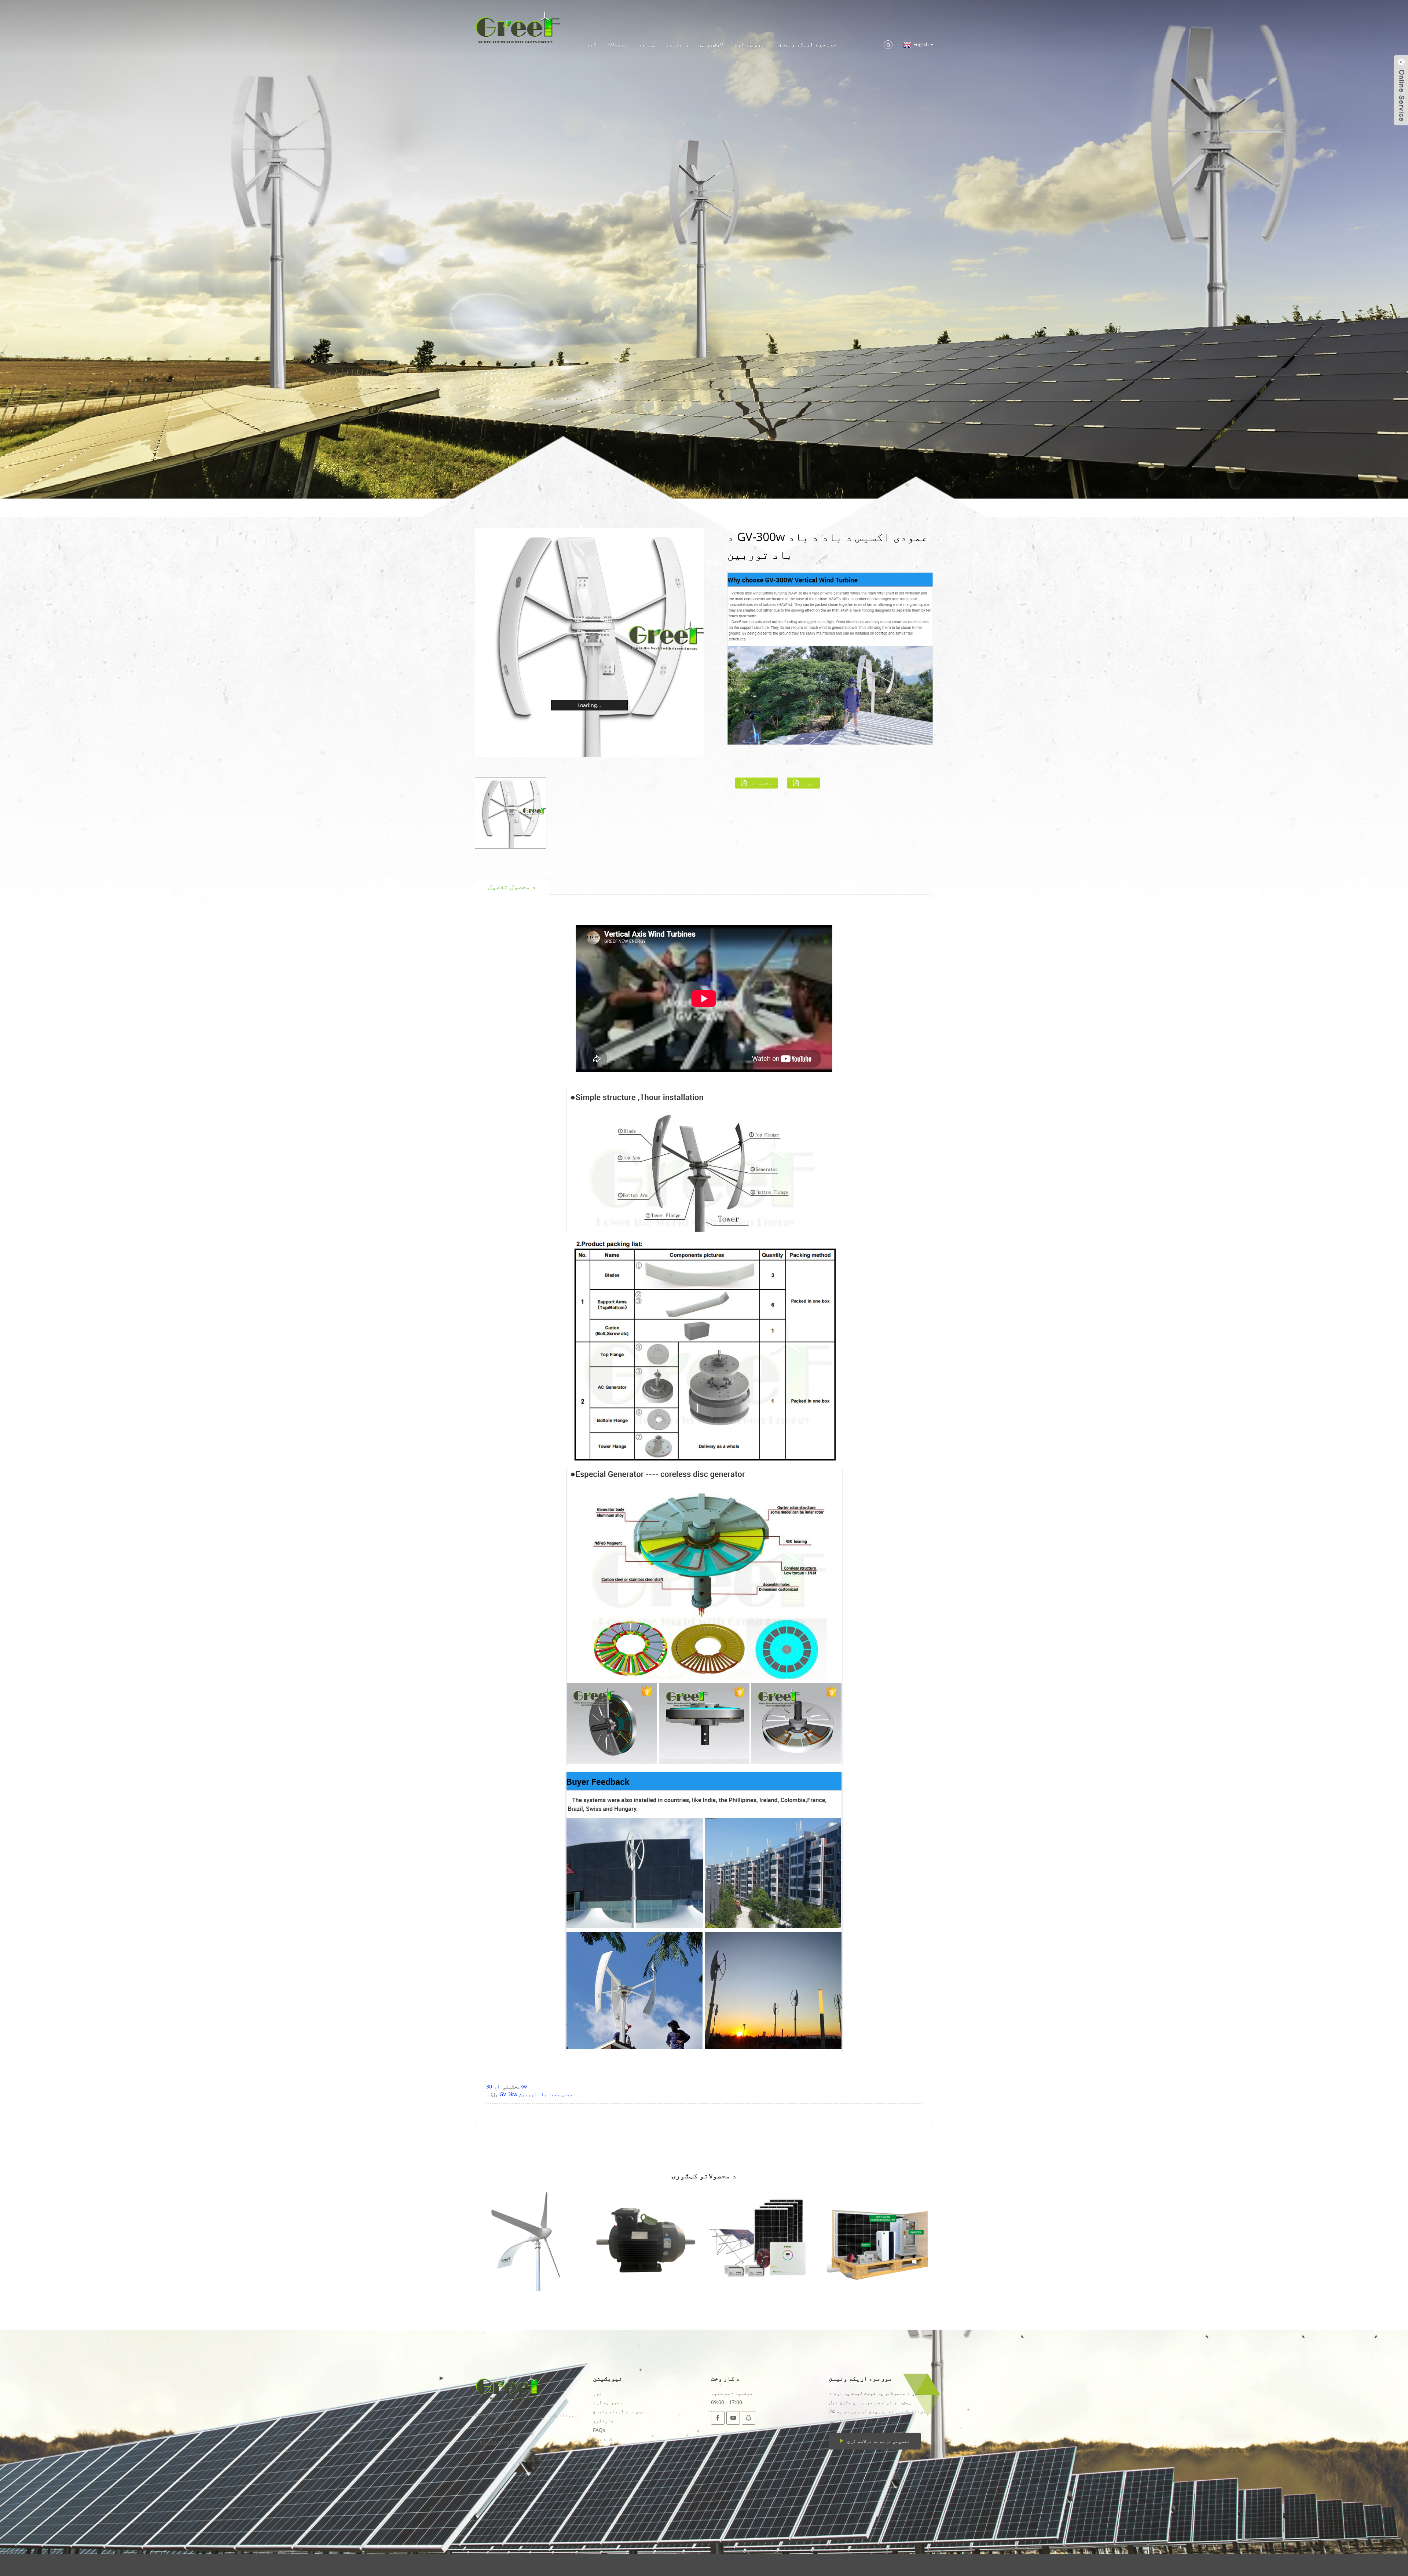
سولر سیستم (607, 2457)
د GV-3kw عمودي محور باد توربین (531, 2094)
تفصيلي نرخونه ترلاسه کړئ (879, 2441)
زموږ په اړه (751, 44)
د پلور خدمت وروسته (617, 2476)
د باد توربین (609, 2467)
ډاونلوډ (677, 44)
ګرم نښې (602, 2439)
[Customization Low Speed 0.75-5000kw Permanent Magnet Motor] (645, 2238)
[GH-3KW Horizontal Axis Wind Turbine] (528, 2238)
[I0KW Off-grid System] (763, 2238)
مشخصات (762, 783)
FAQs (599, 2430)
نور (809, 783)
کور (592, 44)
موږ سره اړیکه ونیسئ (808, 44)
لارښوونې (712, 44)
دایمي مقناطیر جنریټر (621, 2448)
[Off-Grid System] (880, 2238)
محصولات (617, 44)
